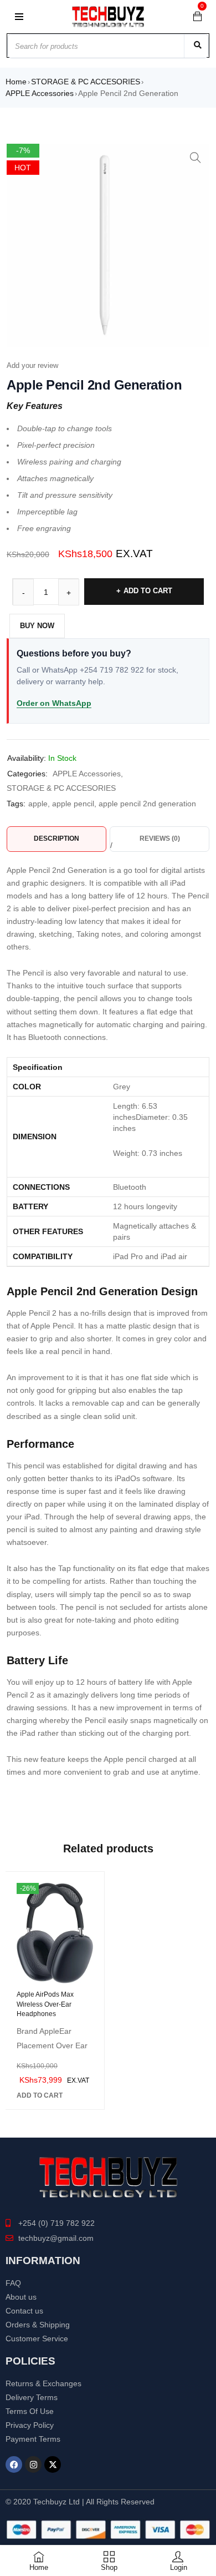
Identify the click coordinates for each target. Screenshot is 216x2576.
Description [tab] (56, 839)
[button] (196, 158)
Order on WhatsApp (54, 703)
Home (16, 82)
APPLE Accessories (40, 93)
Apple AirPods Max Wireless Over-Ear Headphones (45, 2004)
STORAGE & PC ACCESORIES (86, 82)
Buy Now (37, 626)
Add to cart (148, 591)
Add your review (32, 365)
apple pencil (73, 804)
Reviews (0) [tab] (160, 839)
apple (38, 804)
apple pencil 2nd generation (147, 804)
